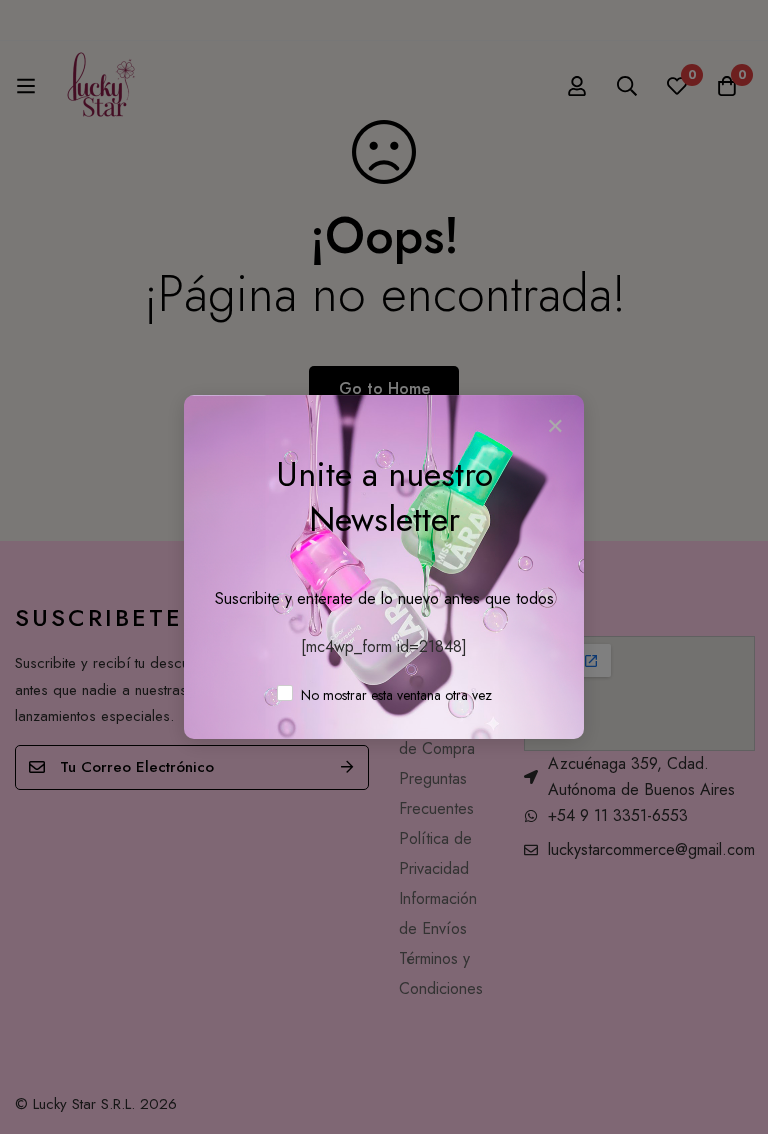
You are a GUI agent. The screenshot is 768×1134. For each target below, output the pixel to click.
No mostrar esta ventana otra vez (394, 695)
